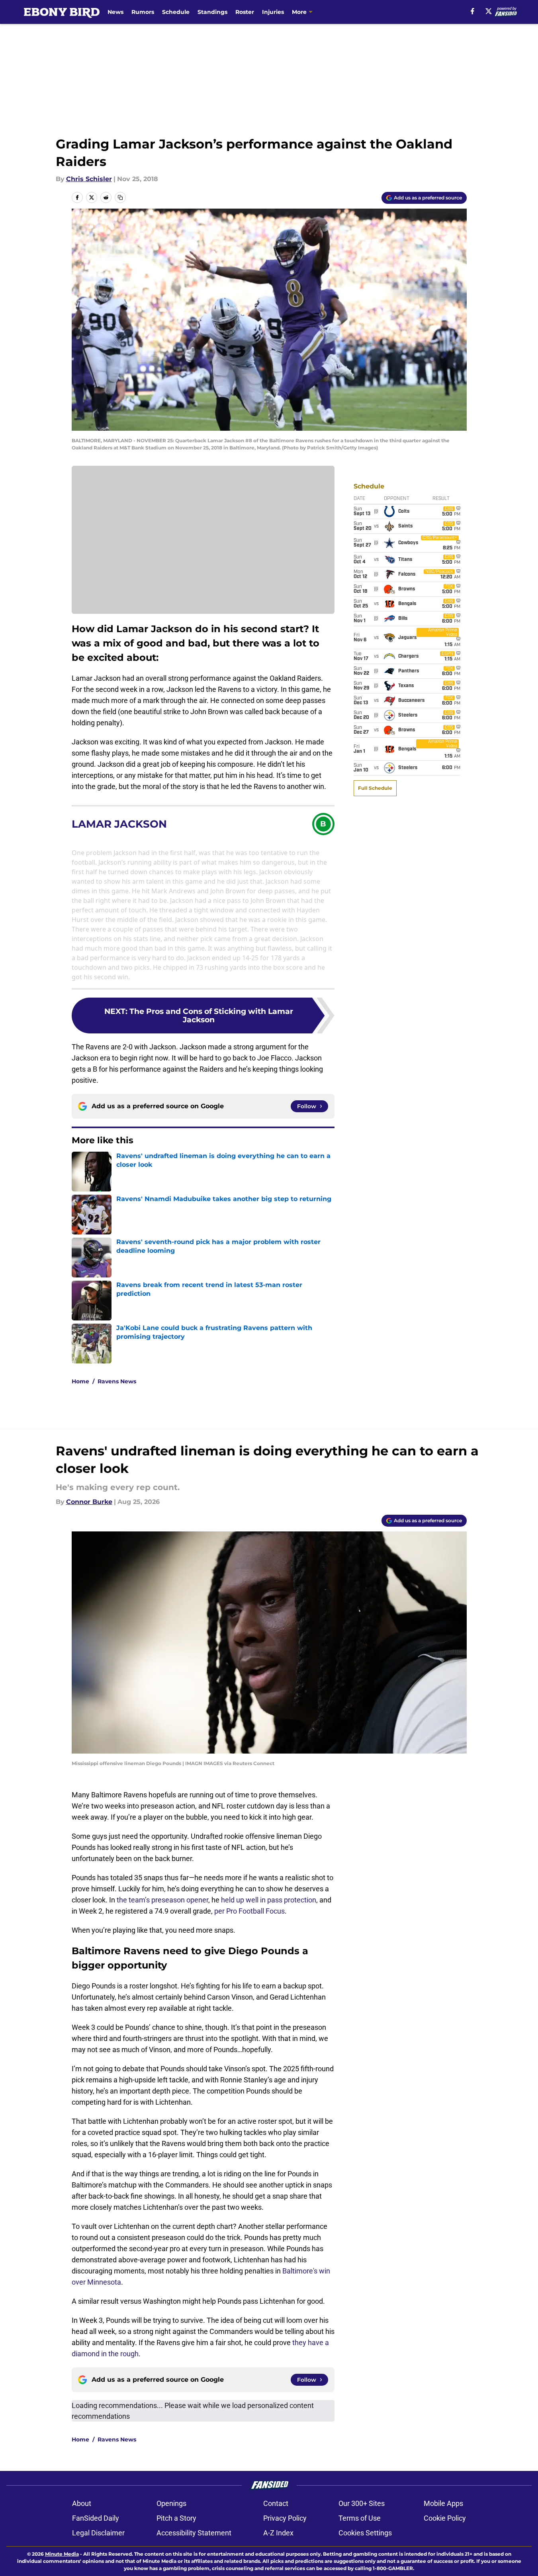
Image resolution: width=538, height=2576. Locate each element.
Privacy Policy (285, 2518)
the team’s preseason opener (162, 1900)
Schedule (176, 12)
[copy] (120, 197)
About (82, 2503)
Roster (245, 12)
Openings (171, 2503)
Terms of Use (360, 2518)
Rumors (143, 12)
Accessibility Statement (194, 2533)
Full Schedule (375, 788)
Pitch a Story (176, 2518)
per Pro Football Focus (249, 1911)
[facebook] (472, 11)
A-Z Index (278, 2533)
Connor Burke (89, 1502)
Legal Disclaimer (98, 2533)
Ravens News (117, 1381)
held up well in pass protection (269, 1900)
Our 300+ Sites (362, 2503)
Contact (276, 2503)
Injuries (273, 12)
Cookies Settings (365, 2533)
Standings (212, 12)
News (115, 12)
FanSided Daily (96, 2518)
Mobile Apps (443, 2503)
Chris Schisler (89, 179)
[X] (489, 11)
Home (80, 1381)
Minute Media (62, 2554)
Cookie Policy (445, 2518)
